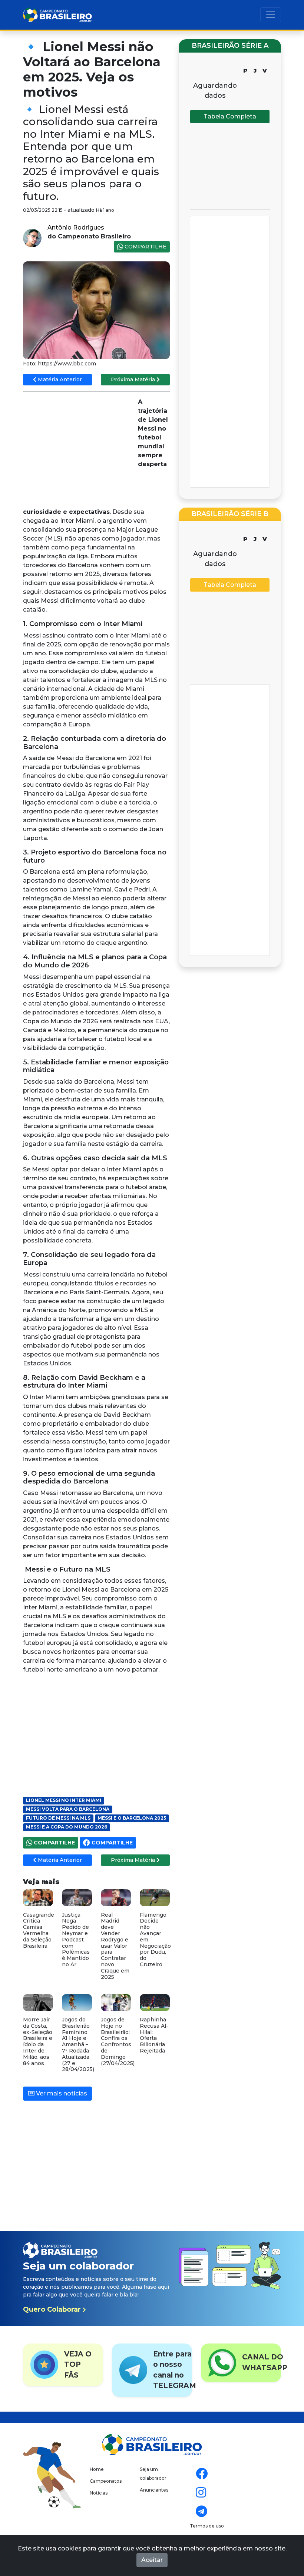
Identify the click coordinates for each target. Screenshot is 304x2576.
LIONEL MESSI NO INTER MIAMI (64, 1800)
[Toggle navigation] (271, 15)
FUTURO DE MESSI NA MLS (58, 1818)
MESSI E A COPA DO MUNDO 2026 (67, 1827)
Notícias (99, 2493)
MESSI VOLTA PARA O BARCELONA (68, 1809)
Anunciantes (154, 2490)
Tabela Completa (230, 116)
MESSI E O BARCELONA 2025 (132, 1818)
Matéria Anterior (59, 379)
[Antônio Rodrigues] (32, 237)
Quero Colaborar (53, 2309)
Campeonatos (106, 2481)
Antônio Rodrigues (76, 228)
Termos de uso (207, 2526)
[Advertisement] (79, 451)
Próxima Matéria (134, 379)
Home (97, 2469)
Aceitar (152, 2560)
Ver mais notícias (61, 2093)
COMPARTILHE (145, 247)
